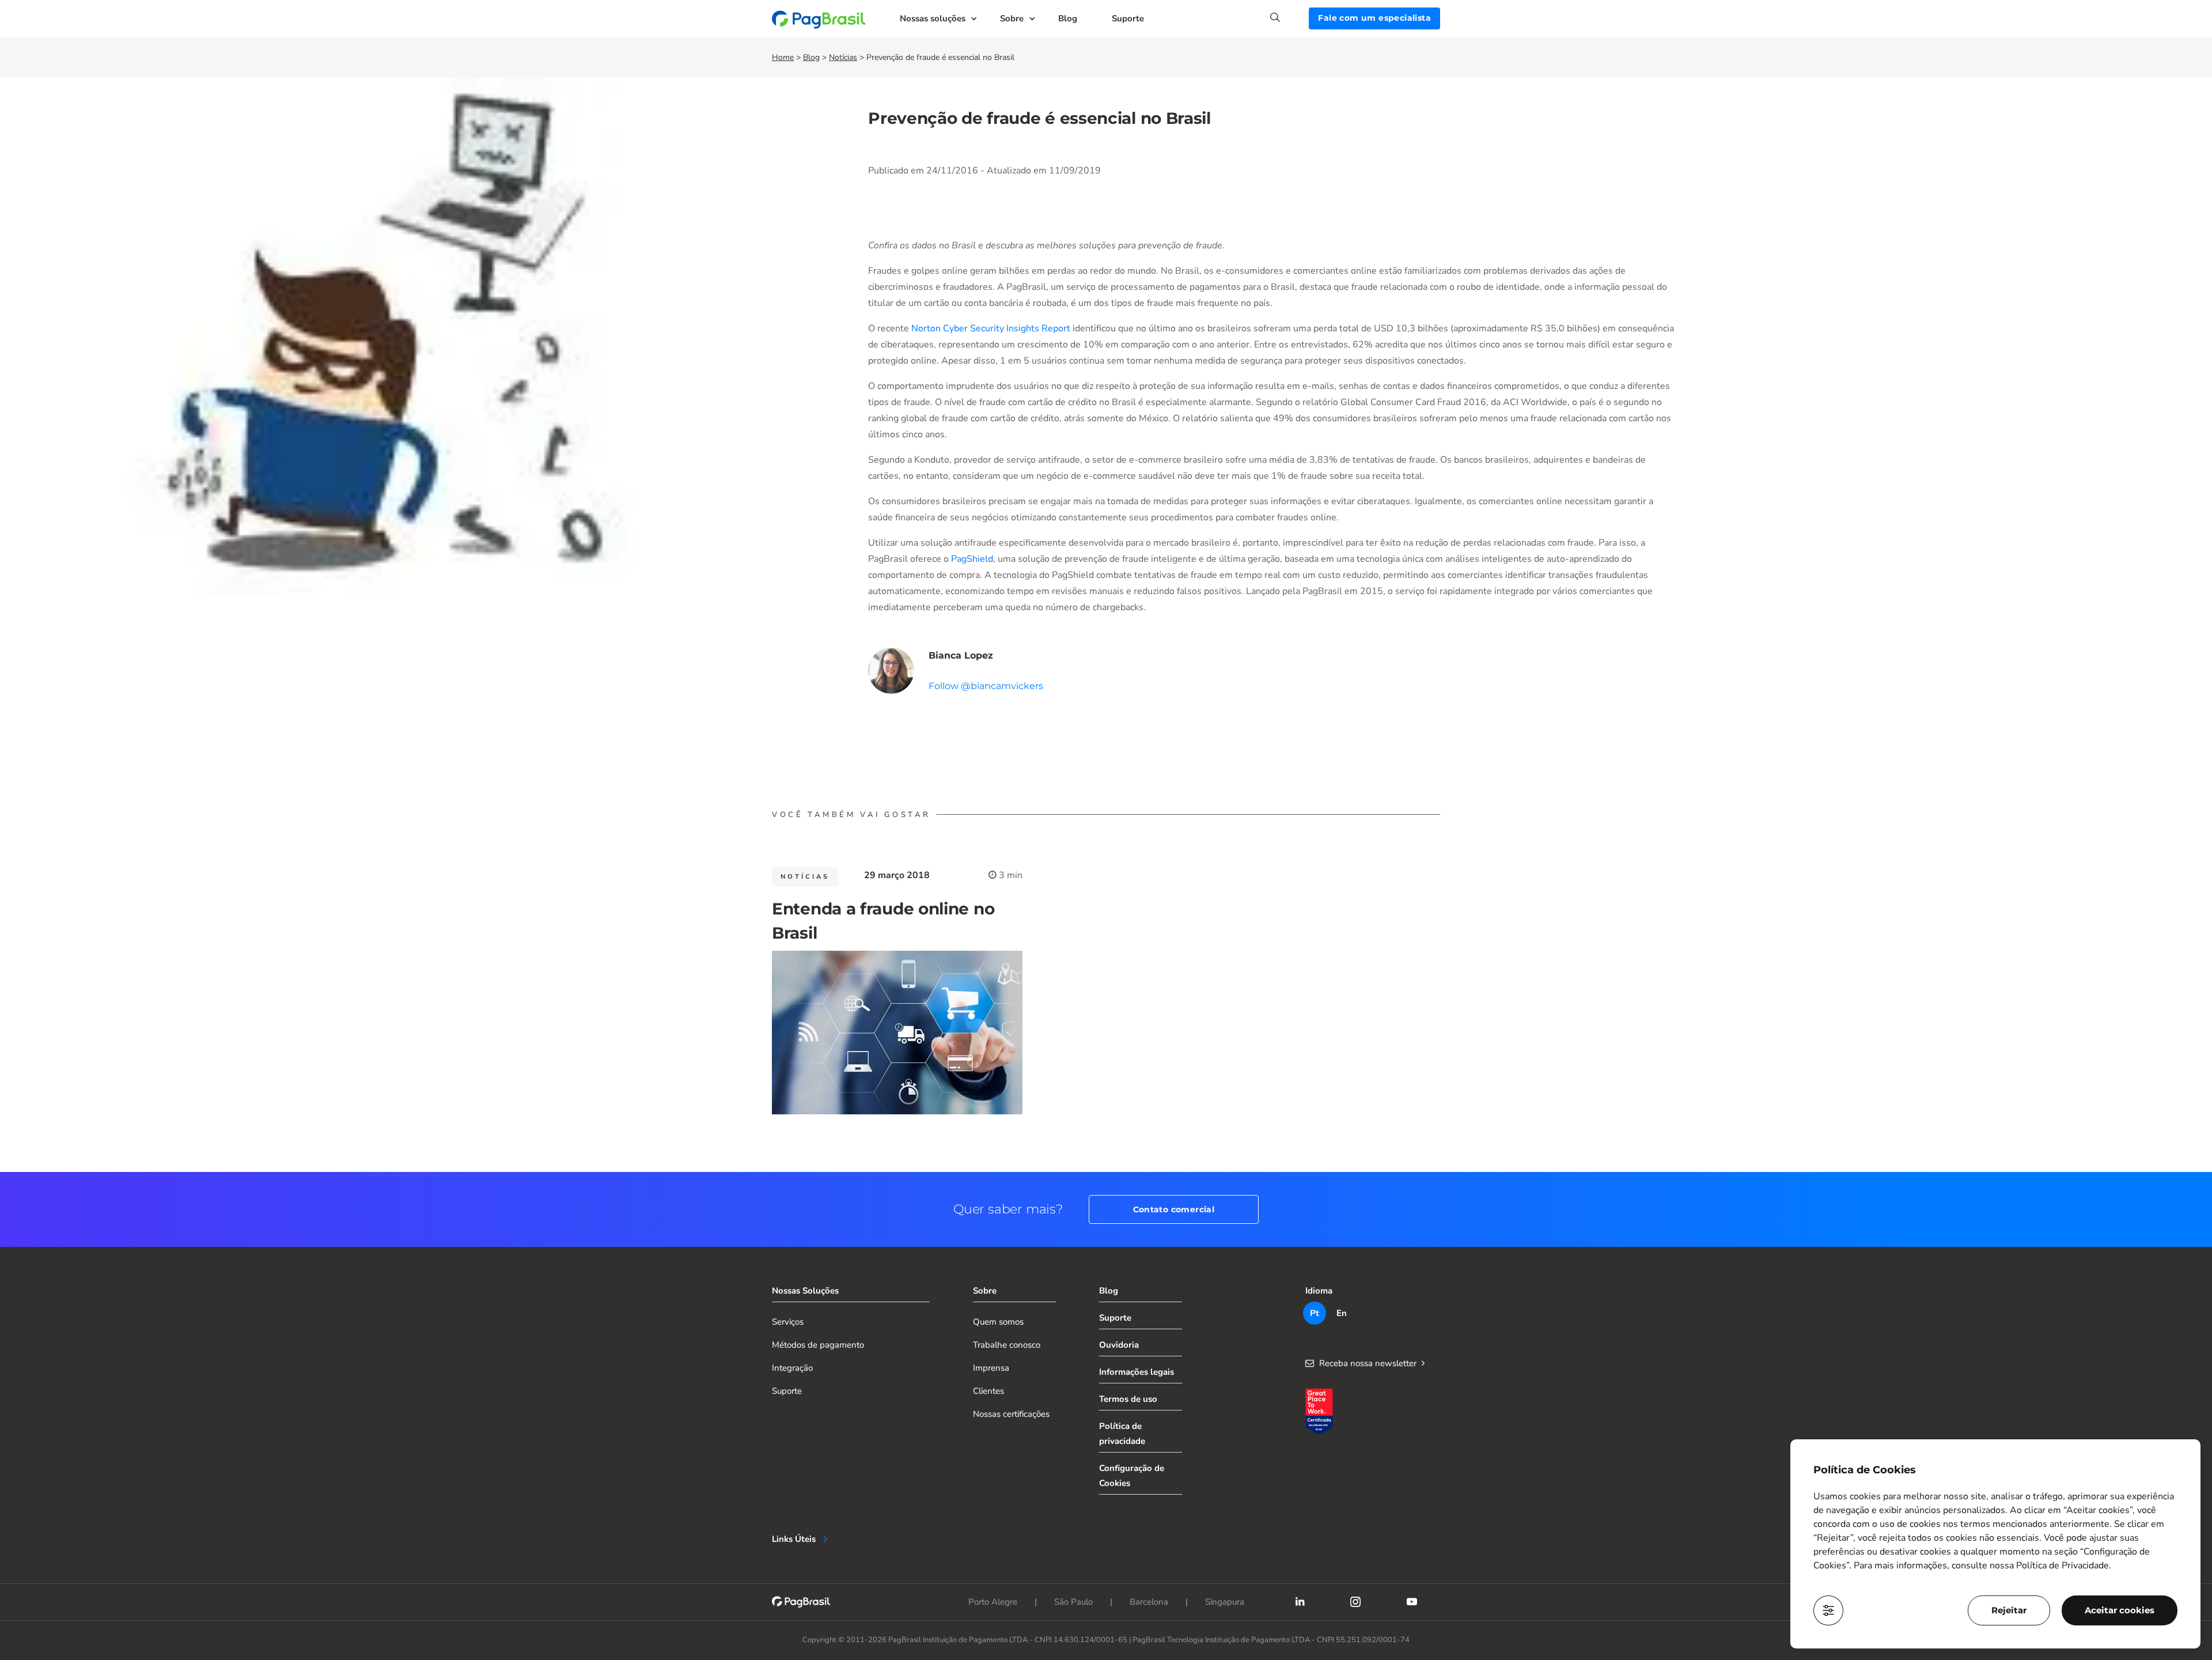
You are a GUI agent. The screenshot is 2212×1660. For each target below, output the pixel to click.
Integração (792, 1368)
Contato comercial (1174, 1209)
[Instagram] (1355, 1602)
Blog (1068, 18)
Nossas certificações (1011, 1414)
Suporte (1128, 18)
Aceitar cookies (2120, 1610)
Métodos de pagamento (818, 1345)
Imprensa (991, 1368)
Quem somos (998, 1322)
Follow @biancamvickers (986, 686)
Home (783, 57)
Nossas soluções (933, 18)
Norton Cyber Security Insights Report (991, 328)
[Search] (1289, 17)
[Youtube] (1412, 1602)
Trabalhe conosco (1007, 1345)
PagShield (972, 559)
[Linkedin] (1300, 1602)
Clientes (988, 1391)
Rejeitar (2009, 1610)
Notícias (843, 57)
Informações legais (1137, 1372)
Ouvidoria (1119, 1345)
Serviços (788, 1322)
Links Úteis (794, 1539)
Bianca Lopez (961, 655)
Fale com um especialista (1374, 18)
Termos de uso (1128, 1399)
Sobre (1012, 18)
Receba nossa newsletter (1368, 1363)
